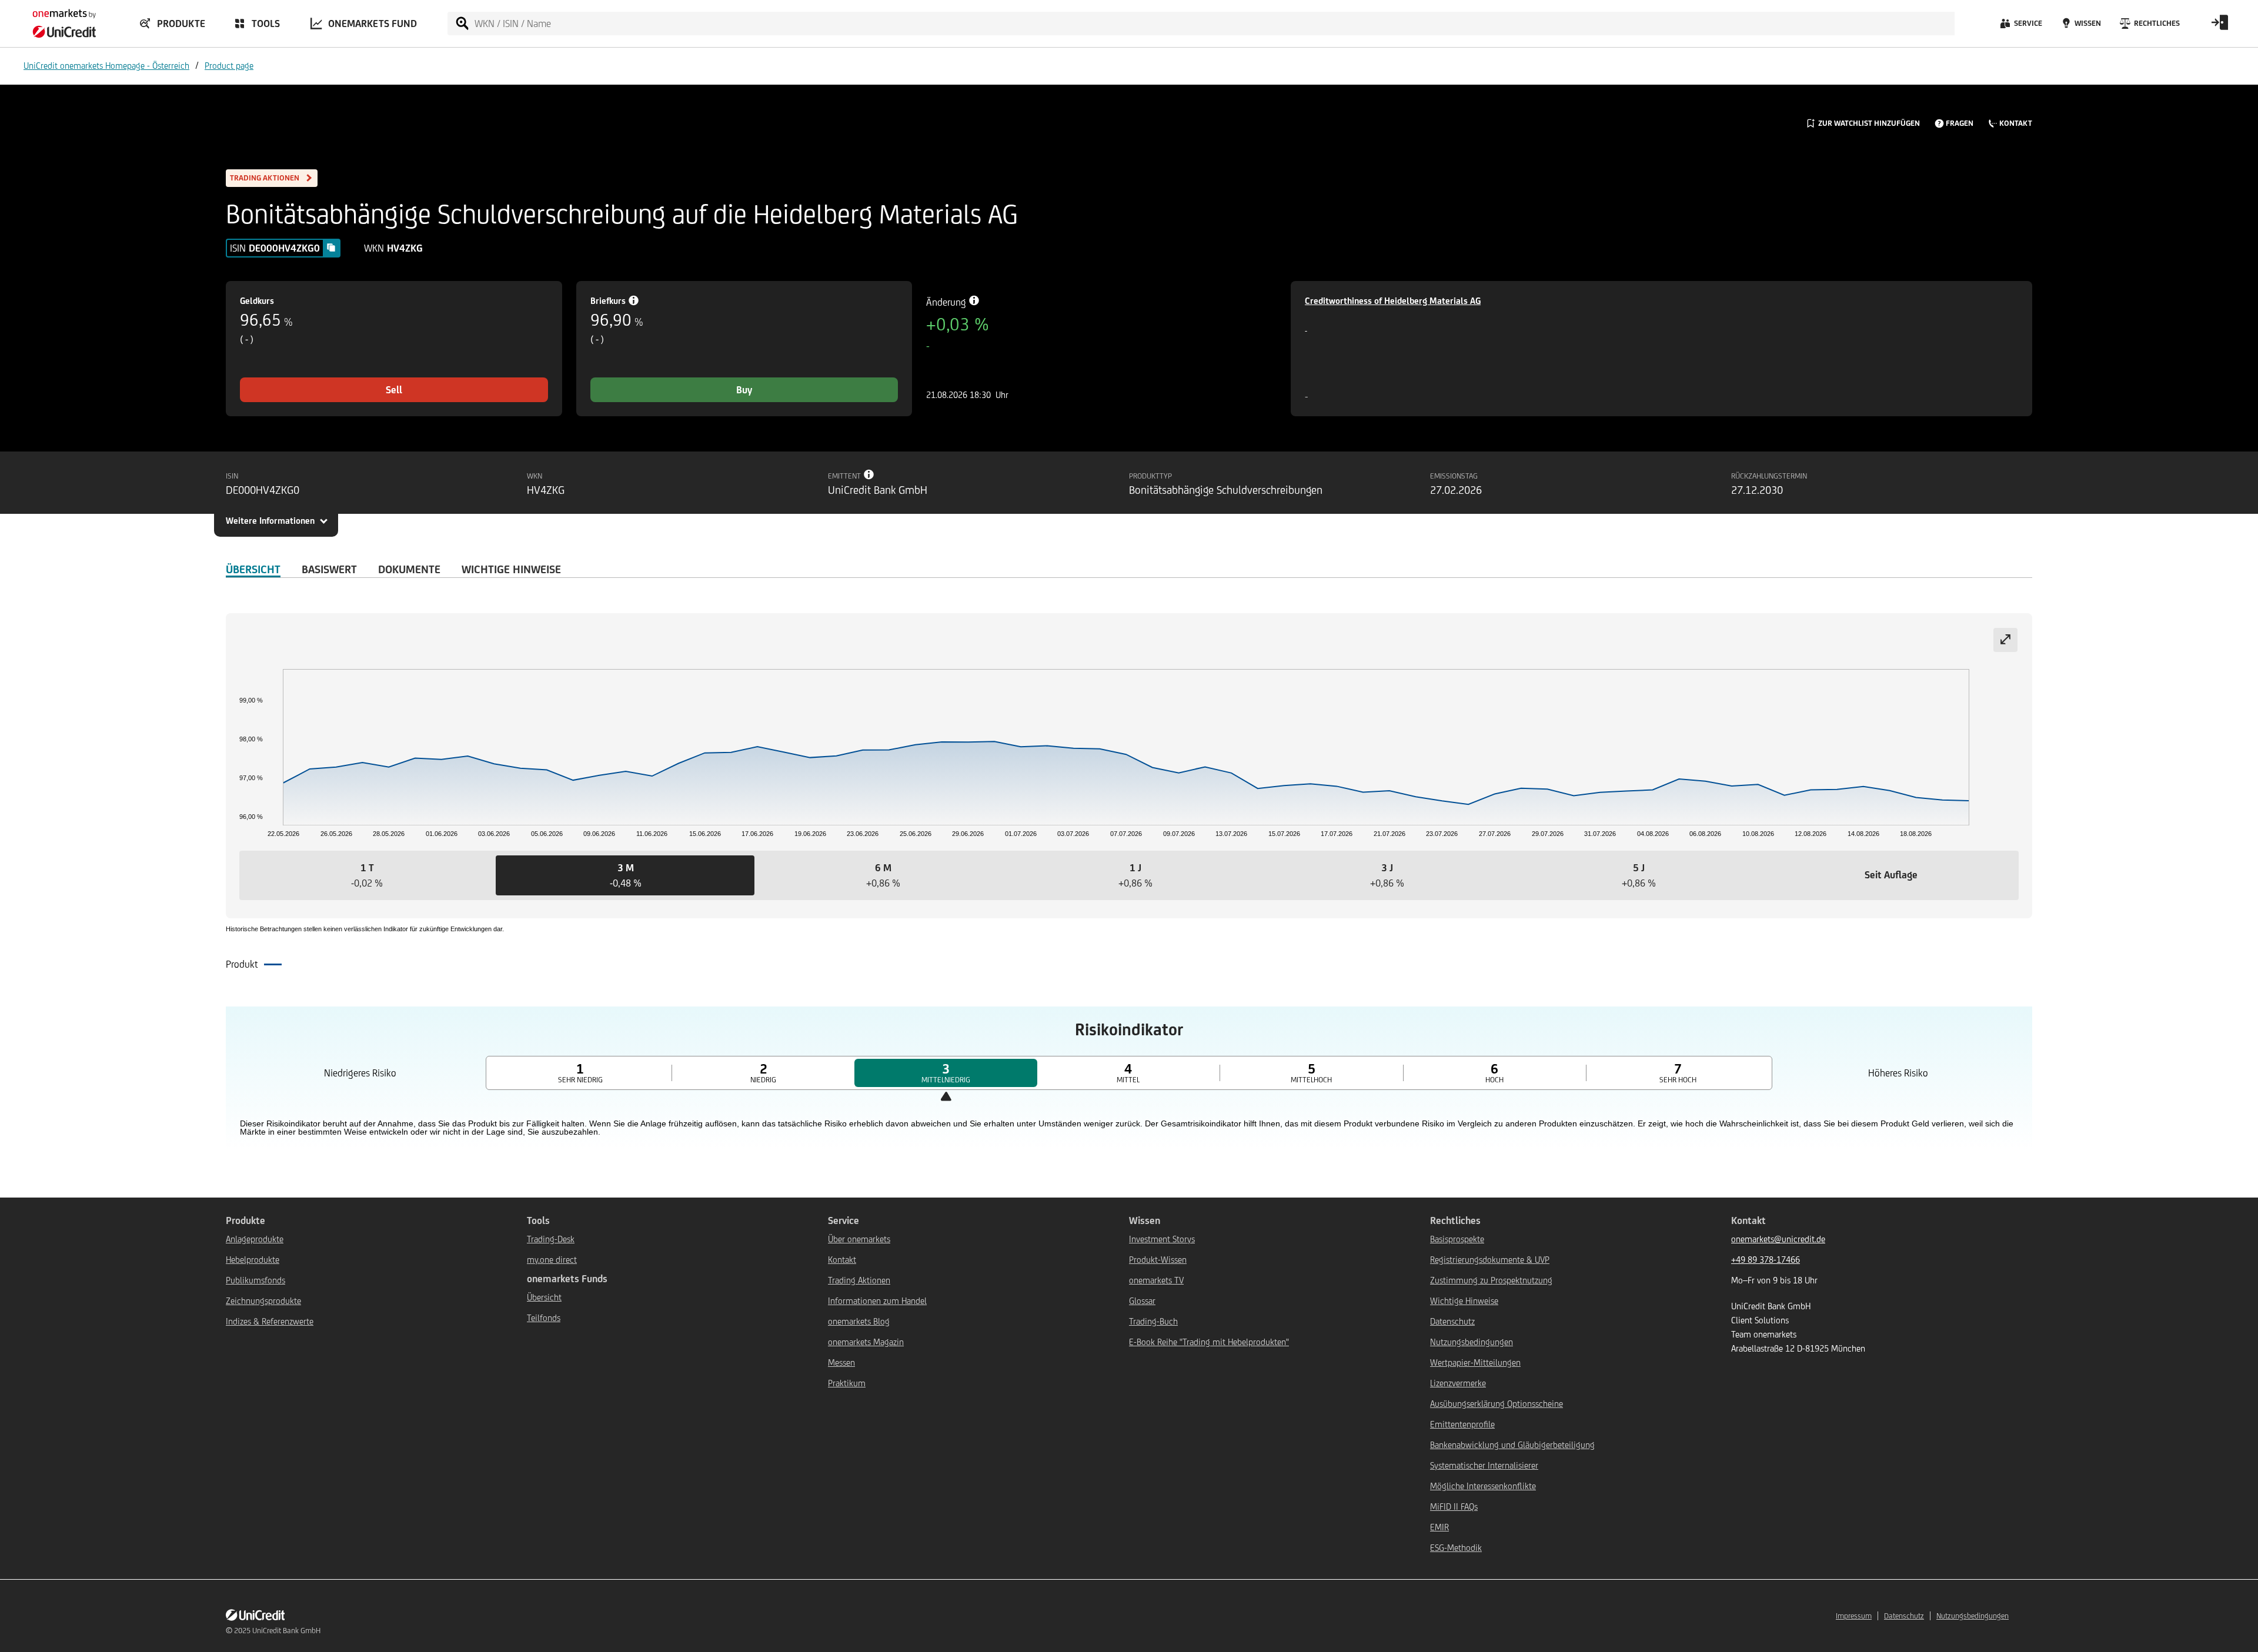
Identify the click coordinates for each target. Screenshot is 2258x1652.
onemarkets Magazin (866, 1342)
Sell (394, 390)
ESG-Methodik (1456, 1548)
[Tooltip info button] (869, 474)
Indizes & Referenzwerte (270, 1321)
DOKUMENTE (409, 569)
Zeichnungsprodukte (263, 1301)
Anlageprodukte (255, 1239)
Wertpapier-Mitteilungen (1475, 1362)
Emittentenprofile (1462, 1424)
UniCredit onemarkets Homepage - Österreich (106, 66)
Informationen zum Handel (877, 1301)
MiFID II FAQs (1454, 1506)
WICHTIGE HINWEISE (511, 569)
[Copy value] (331, 248)
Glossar (1142, 1301)
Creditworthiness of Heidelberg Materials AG (1393, 301)
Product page (229, 66)
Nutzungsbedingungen (1472, 1342)
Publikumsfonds (255, 1280)
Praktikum (847, 1383)
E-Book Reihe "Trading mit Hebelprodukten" (1209, 1342)
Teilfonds (544, 1318)
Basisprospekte (1457, 1239)
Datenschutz (1452, 1321)
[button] (367, 875)
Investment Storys (1162, 1239)
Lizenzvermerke (1458, 1383)
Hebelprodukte (253, 1260)
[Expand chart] (2005, 640)
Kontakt (842, 1260)
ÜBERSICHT (253, 569)
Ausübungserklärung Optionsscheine (1497, 1404)
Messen (841, 1362)
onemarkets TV (1156, 1280)
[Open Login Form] (2220, 26)
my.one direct (552, 1260)
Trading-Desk (551, 1239)
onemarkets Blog (859, 1321)
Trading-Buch (1153, 1321)
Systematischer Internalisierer (1484, 1465)
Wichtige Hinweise (1464, 1301)
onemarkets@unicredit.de (1778, 1239)
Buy (744, 390)
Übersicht (544, 1297)
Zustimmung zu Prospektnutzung (1491, 1280)
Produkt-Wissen (1158, 1260)
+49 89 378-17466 (1766, 1260)
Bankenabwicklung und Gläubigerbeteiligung (1512, 1445)
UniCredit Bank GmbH (286, 1631)
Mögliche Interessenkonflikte (1483, 1486)
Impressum (1854, 1616)
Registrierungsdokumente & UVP (1490, 1260)
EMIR (1439, 1527)
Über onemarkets (859, 1239)
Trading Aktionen (859, 1280)
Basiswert (329, 569)
